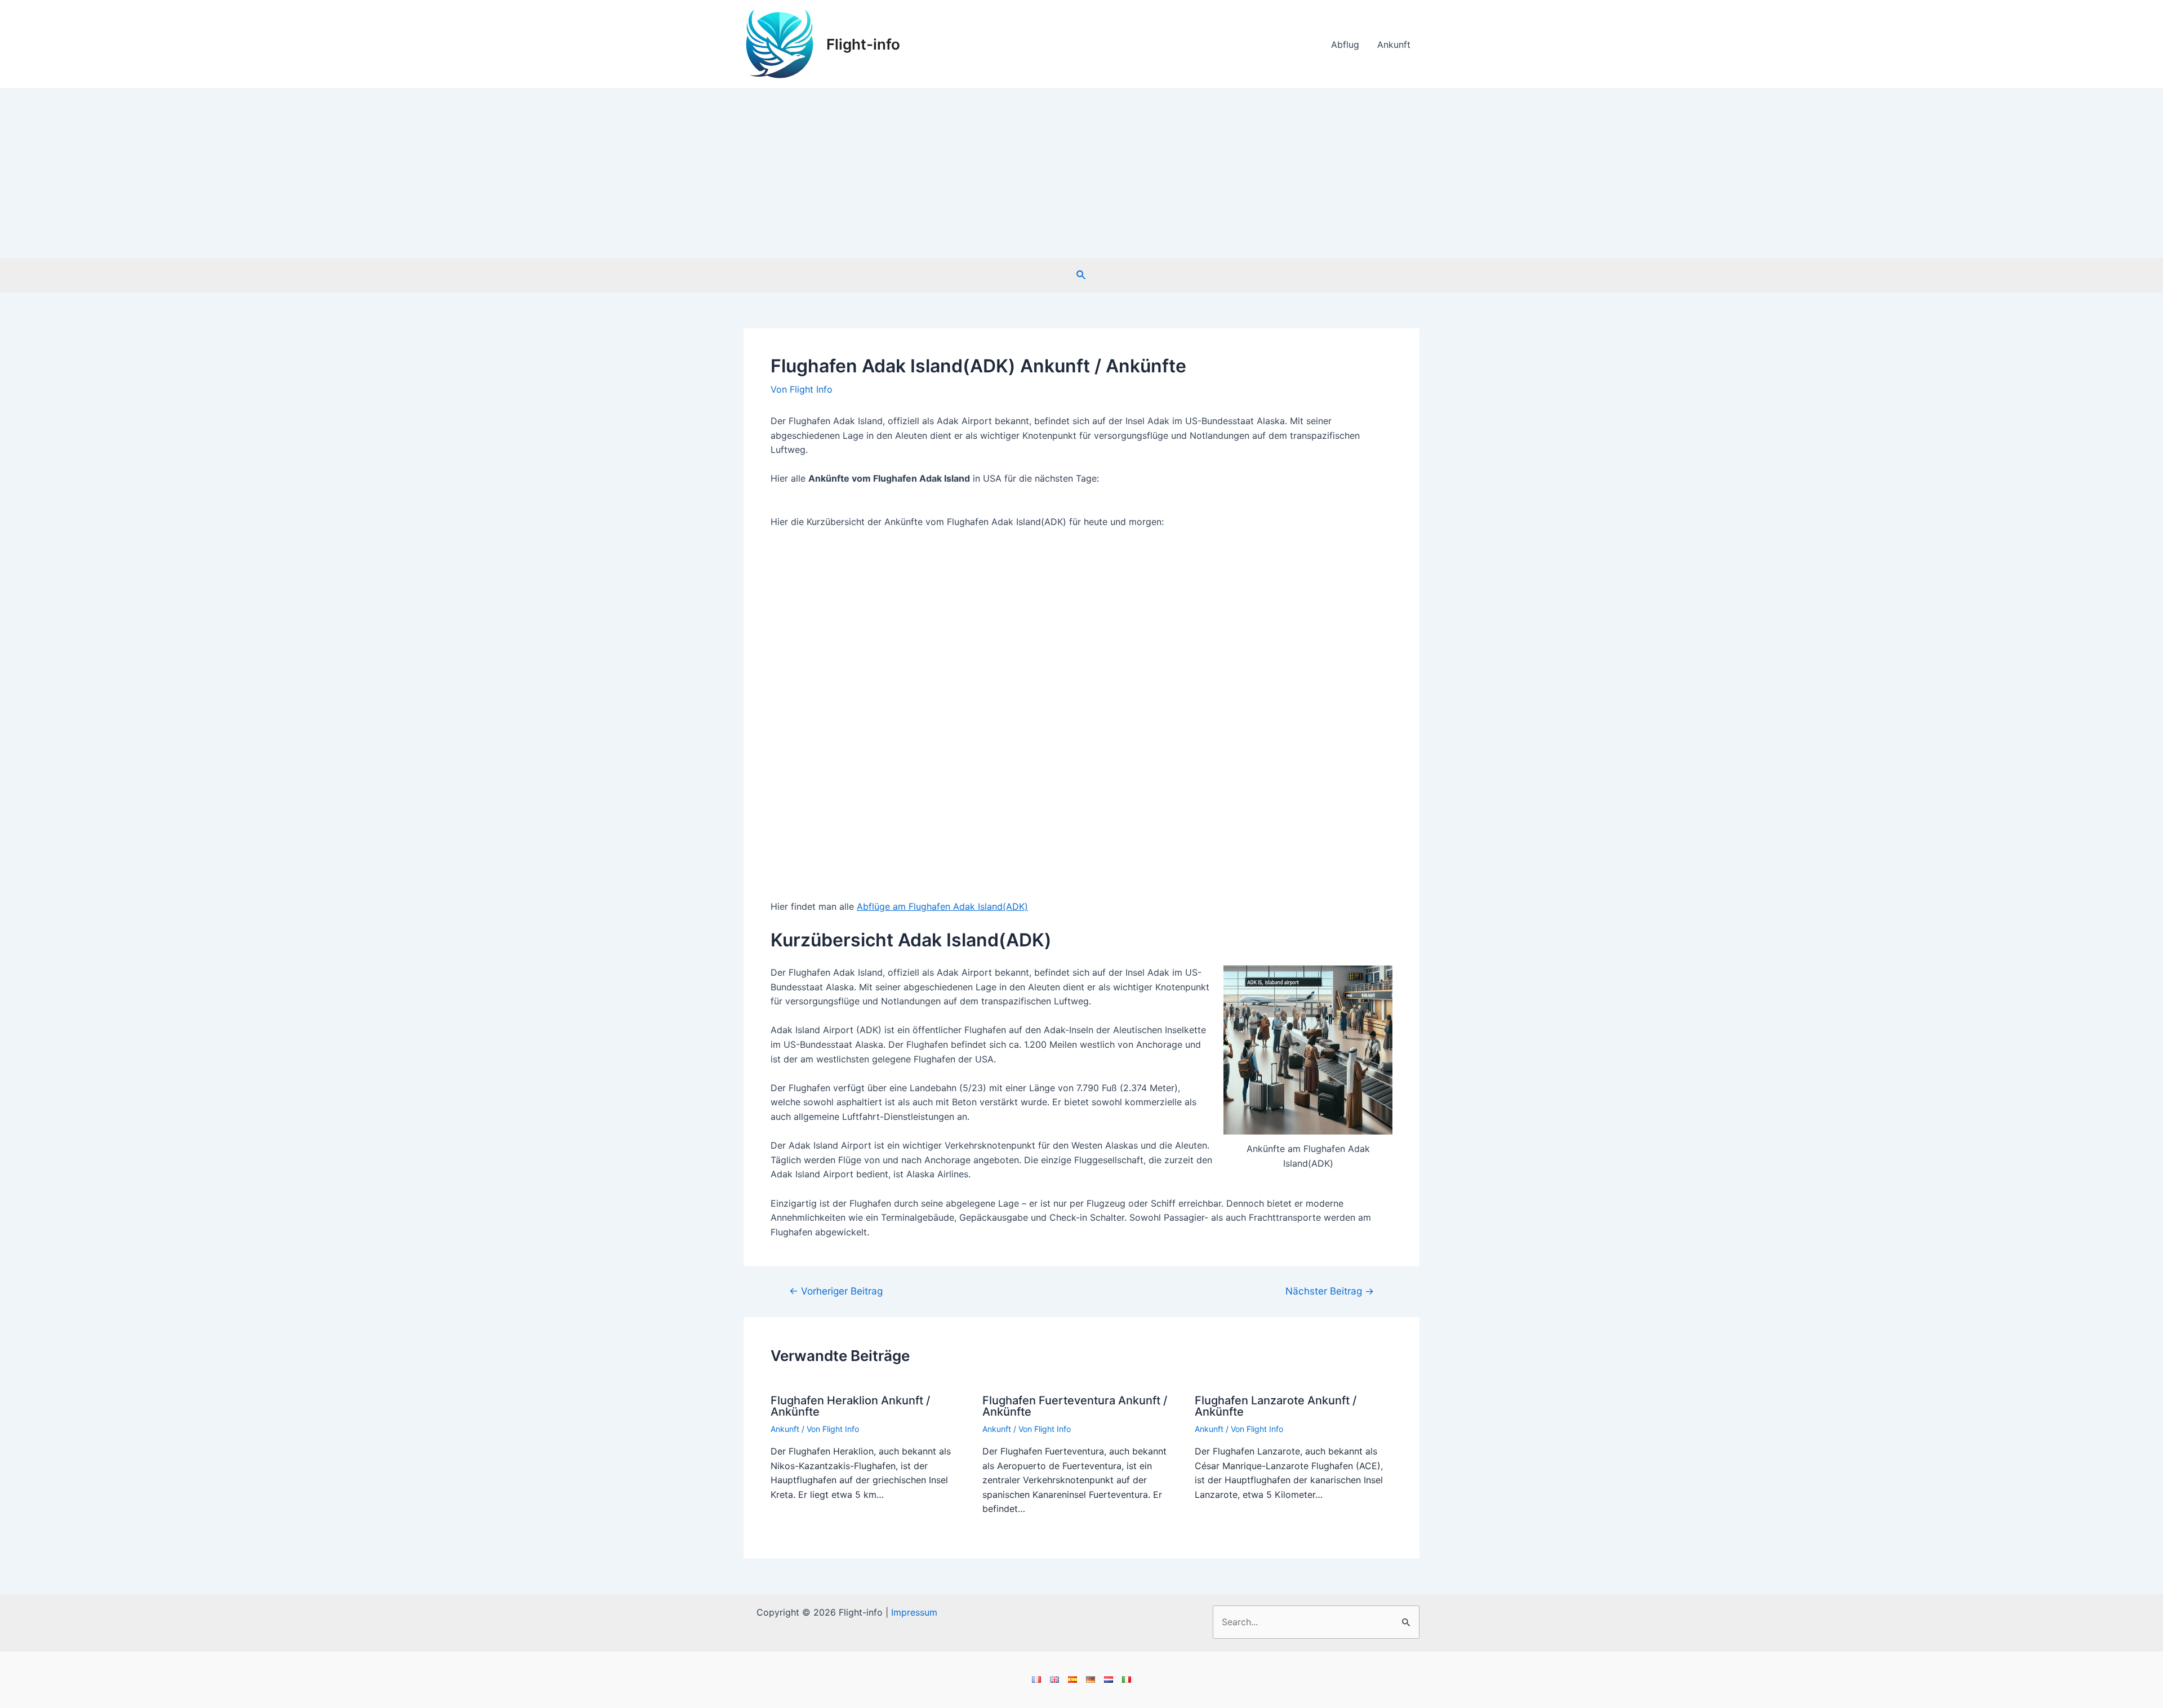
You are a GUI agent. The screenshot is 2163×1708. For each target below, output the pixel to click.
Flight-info (863, 44)
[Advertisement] (1081, 174)
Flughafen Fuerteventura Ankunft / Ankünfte (1075, 1406)
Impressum (914, 1612)
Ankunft (1394, 45)
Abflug (1345, 45)
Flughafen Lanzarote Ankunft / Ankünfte (1276, 1406)
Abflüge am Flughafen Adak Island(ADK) (942, 906)
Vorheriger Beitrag (836, 1291)
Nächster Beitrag (1330, 1291)
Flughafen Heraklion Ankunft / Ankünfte (850, 1406)
